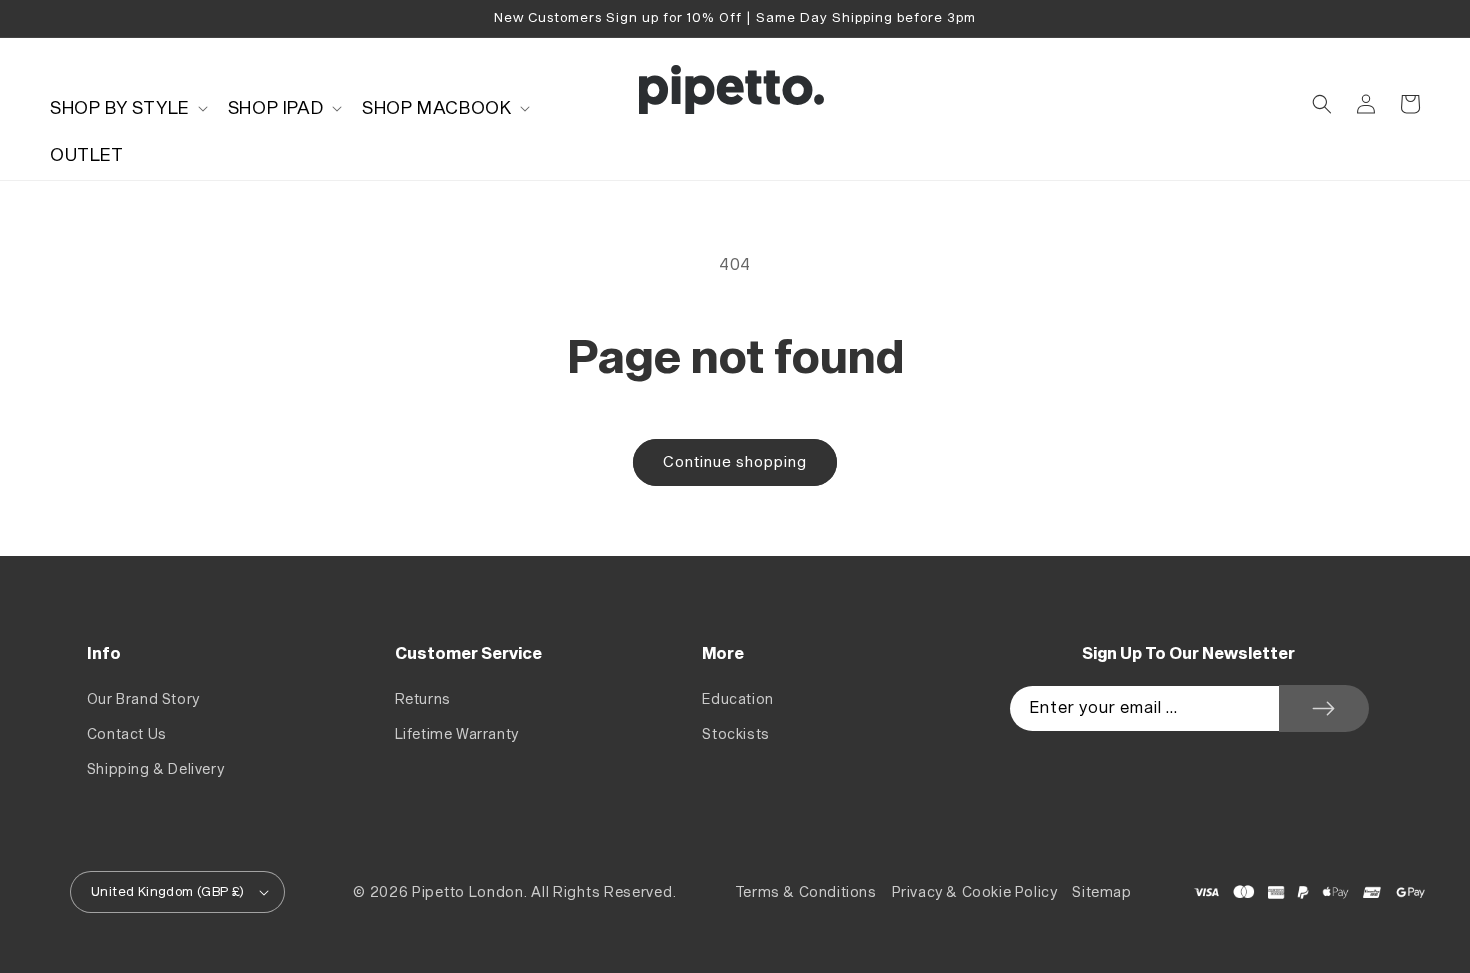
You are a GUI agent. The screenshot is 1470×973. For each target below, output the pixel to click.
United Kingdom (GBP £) (168, 892)
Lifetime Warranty (457, 734)
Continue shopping (735, 462)
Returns (423, 699)
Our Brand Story (143, 699)
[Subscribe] (1324, 708)
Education (737, 699)
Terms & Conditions (806, 892)
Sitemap (1101, 892)
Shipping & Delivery (155, 769)
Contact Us (127, 734)
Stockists (735, 734)
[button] (127, 108)
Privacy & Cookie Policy (975, 892)
